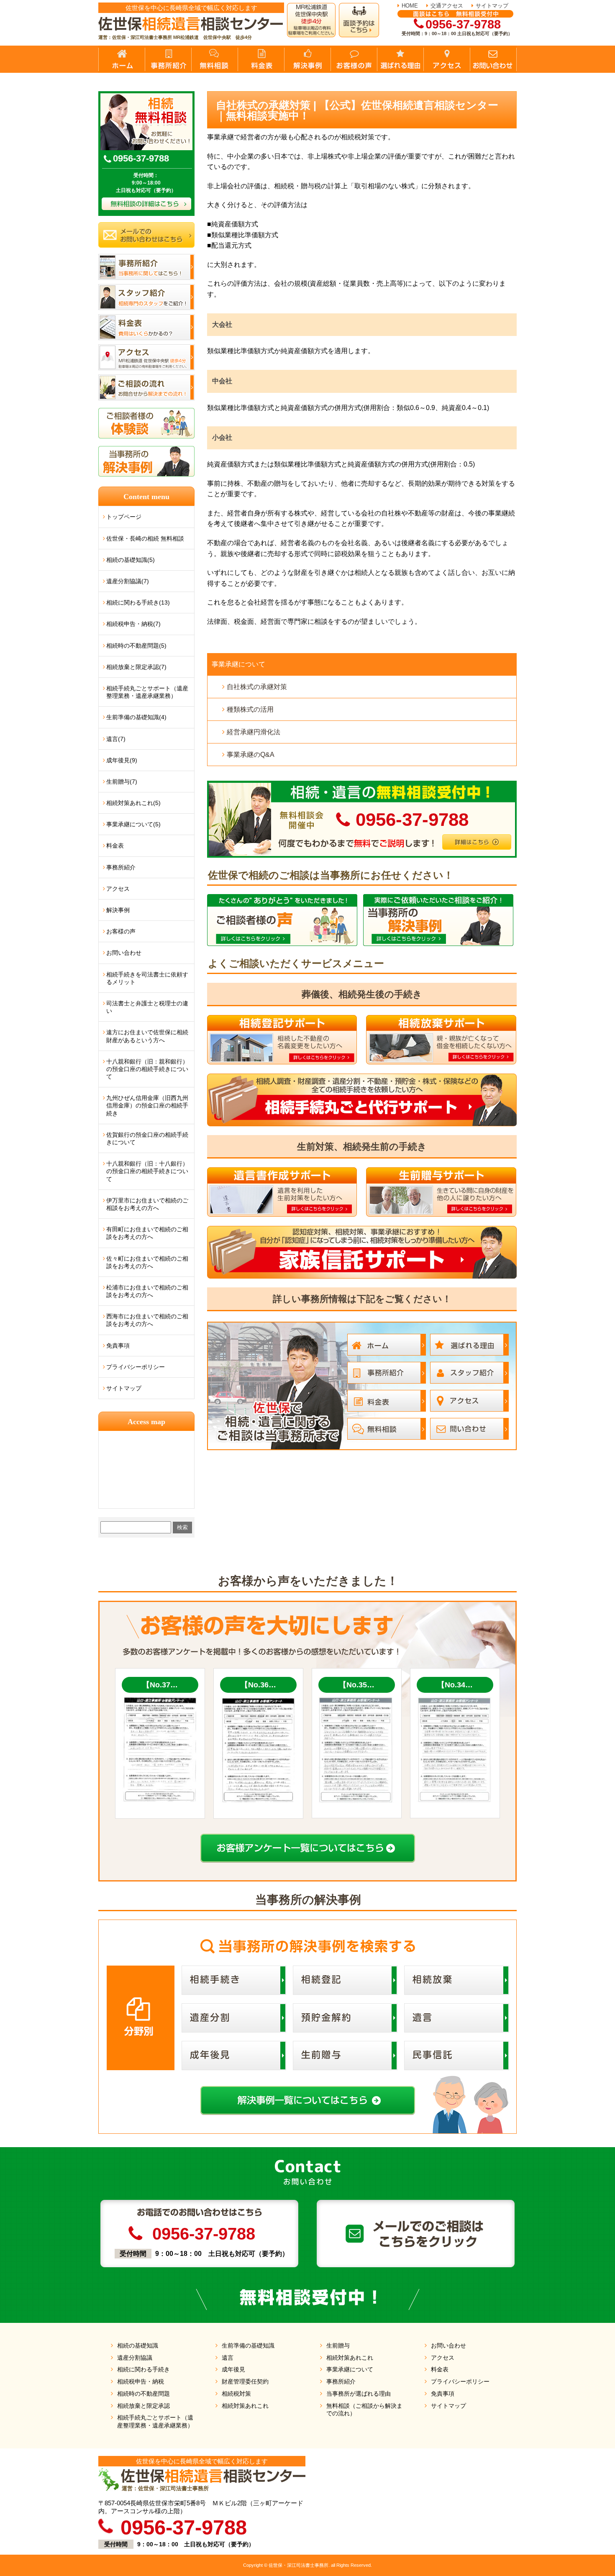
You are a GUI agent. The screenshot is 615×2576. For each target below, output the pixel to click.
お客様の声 (121, 931)
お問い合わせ (124, 953)
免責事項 (118, 1346)
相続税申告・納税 (141, 2381)
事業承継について (238, 664)
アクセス (118, 889)
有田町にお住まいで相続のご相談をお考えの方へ (147, 1233)
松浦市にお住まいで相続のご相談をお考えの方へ (147, 1291)
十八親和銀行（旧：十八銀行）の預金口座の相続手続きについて (147, 1171)
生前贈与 (338, 2345)
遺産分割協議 (135, 2358)
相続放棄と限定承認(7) (136, 667)
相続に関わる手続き (143, 2369)
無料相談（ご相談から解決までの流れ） (364, 2410)
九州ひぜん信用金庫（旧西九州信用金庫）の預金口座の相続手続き (147, 1105)
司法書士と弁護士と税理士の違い (147, 1007)
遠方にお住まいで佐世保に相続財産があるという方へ (147, 1036)
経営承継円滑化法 (254, 732)
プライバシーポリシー (136, 1367)
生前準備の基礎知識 (248, 2345)
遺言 (228, 2358)
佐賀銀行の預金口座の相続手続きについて (147, 1138)
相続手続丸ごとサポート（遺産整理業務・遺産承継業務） (147, 692)
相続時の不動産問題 (143, 2394)
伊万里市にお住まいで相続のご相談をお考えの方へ (147, 1204)
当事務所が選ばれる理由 (359, 2394)
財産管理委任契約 (245, 2381)
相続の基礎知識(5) (131, 560)
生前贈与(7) (122, 782)
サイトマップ (492, 6)
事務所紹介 (121, 867)
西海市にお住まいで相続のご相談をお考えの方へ (147, 1320)
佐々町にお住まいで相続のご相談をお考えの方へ (147, 1262)
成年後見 (233, 2369)
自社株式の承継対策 (257, 687)
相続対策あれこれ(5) (133, 803)
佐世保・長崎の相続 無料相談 (145, 538)
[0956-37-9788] (362, 784)
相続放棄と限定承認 (143, 2406)
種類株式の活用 (250, 709)
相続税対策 (236, 2394)
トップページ (124, 517)
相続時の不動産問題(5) (136, 646)
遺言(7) (116, 739)
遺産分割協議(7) (128, 581)
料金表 (115, 846)
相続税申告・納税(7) (133, 624)
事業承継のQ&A (251, 755)
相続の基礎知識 (138, 2345)
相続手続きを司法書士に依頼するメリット (147, 978)
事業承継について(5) (133, 824)
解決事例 (118, 910)
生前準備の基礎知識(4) (136, 717)
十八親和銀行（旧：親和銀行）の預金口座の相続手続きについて (147, 1069)
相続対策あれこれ (245, 2406)
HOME (410, 6)
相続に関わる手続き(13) (138, 602)
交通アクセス (447, 6)
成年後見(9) (122, 760)
